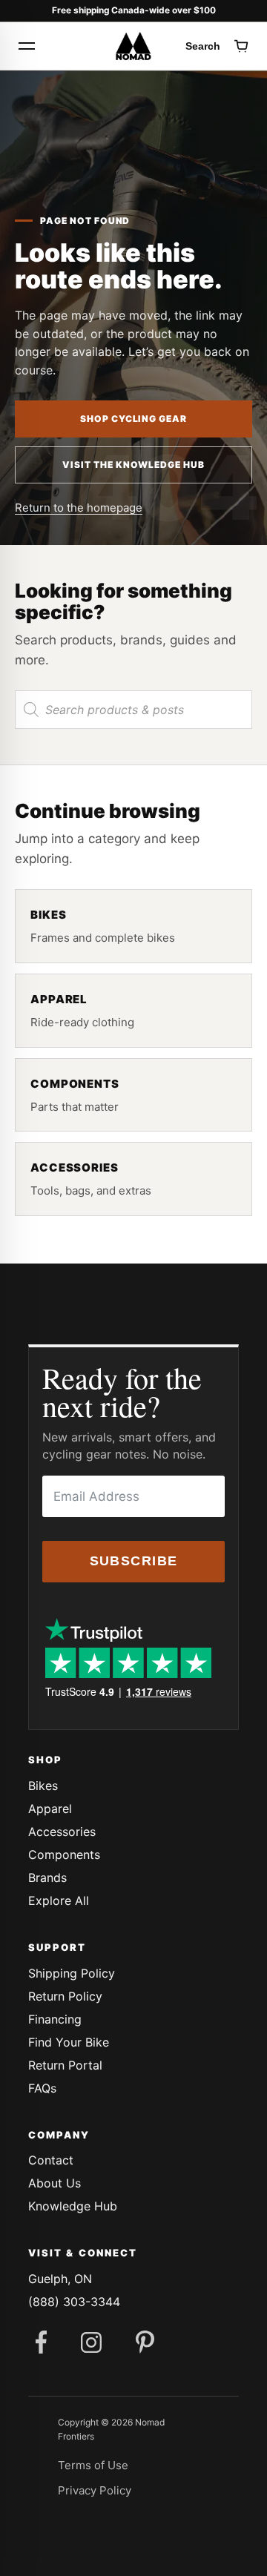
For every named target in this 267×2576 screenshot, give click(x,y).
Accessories (62, 1832)
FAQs (42, 2088)
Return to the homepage (79, 508)
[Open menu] (27, 46)
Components (64, 1855)
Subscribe (134, 1561)
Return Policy (65, 1996)
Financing (55, 2019)
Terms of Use (93, 2465)
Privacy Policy (95, 2490)
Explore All (59, 1900)
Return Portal (65, 2065)
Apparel (50, 1809)
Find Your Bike (69, 2042)
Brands (47, 1877)
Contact (51, 2160)
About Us (55, 2183)
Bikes (43, 1786)
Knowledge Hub (73, 2206)
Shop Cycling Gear (133, 419)
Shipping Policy (72, 1973)
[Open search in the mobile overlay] (133, 710)
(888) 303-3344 (74, 2302)
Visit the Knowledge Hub (133, 465)
